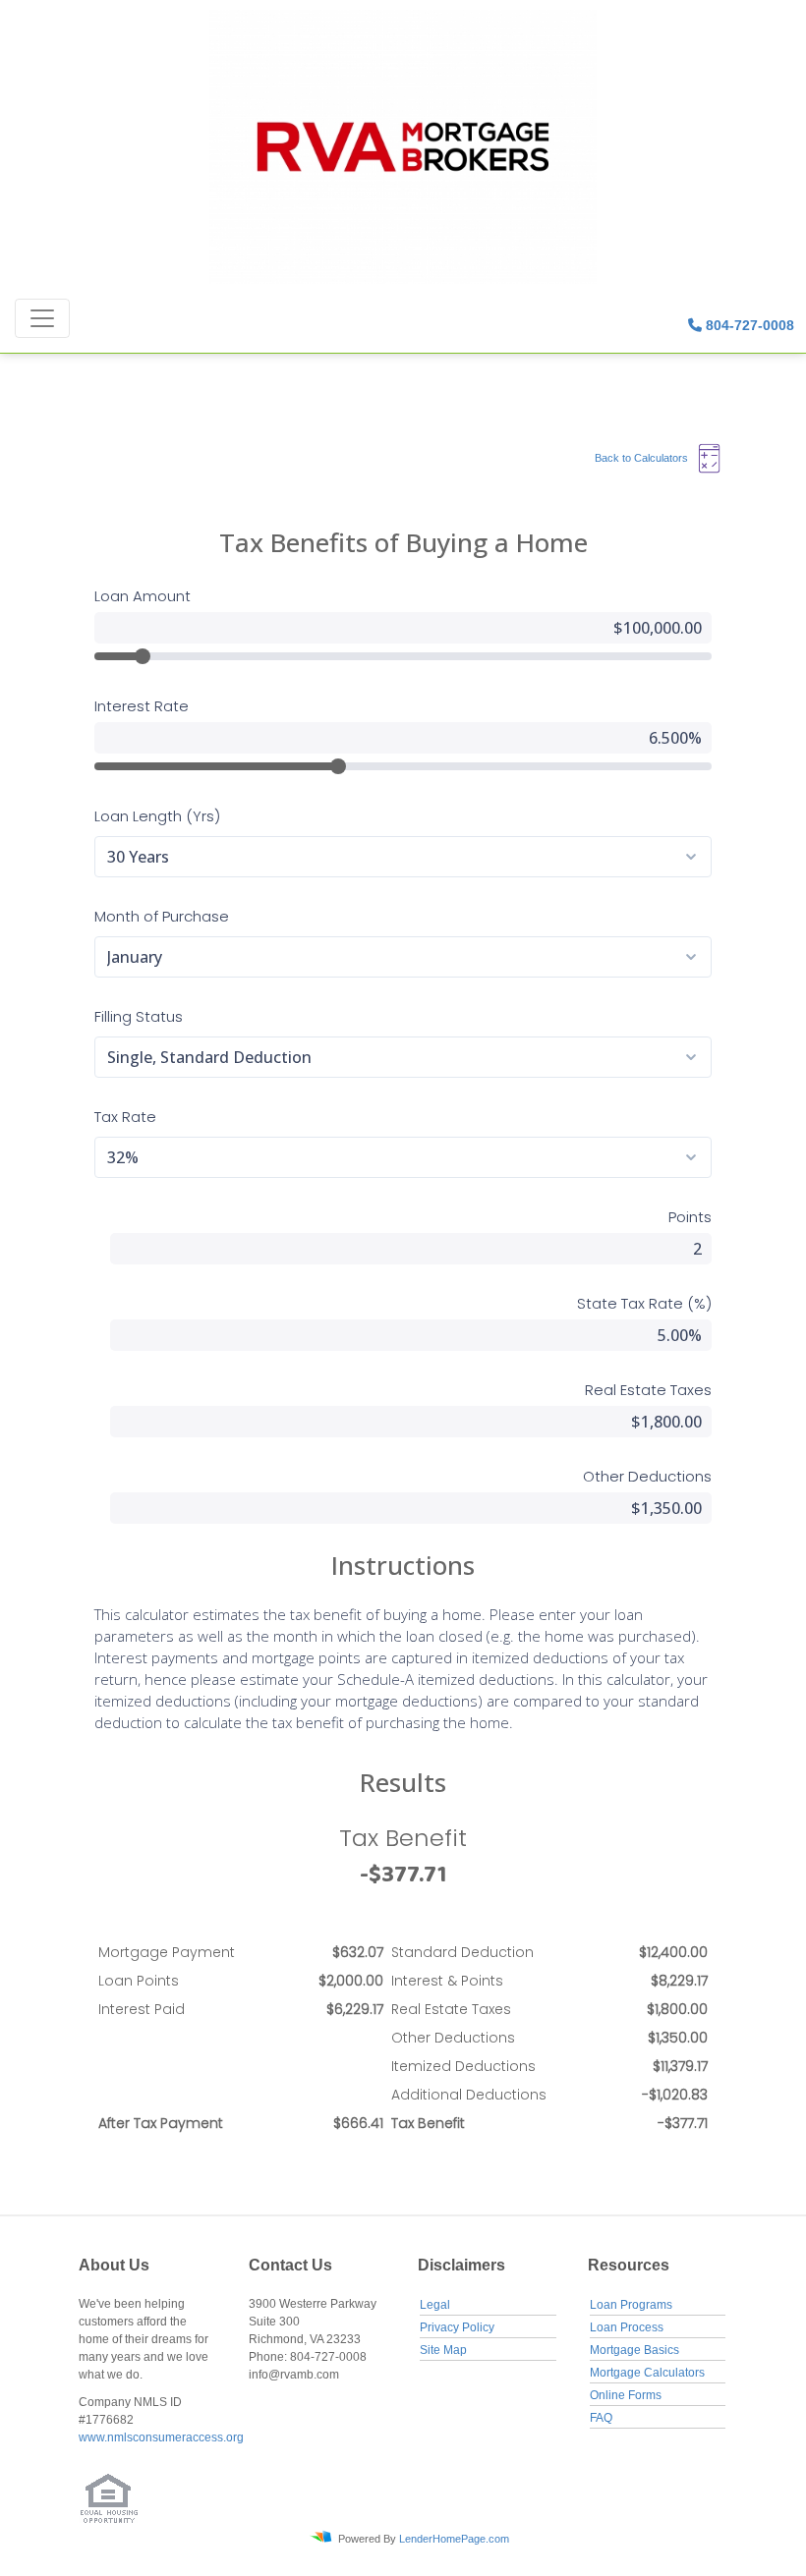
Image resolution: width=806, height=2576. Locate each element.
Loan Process (627, 2327)
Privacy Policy (457, 2327)
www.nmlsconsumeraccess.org (161, 2437)
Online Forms (626, 2395)
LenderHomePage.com (454, 2538)
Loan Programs (631, 2305)
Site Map (443, 2350)
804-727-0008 (748, 325)
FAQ (601, 2418)
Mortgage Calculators (647, 2373)
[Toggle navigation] (42, 318)
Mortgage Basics (634, 2350)
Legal (435, 2305)
